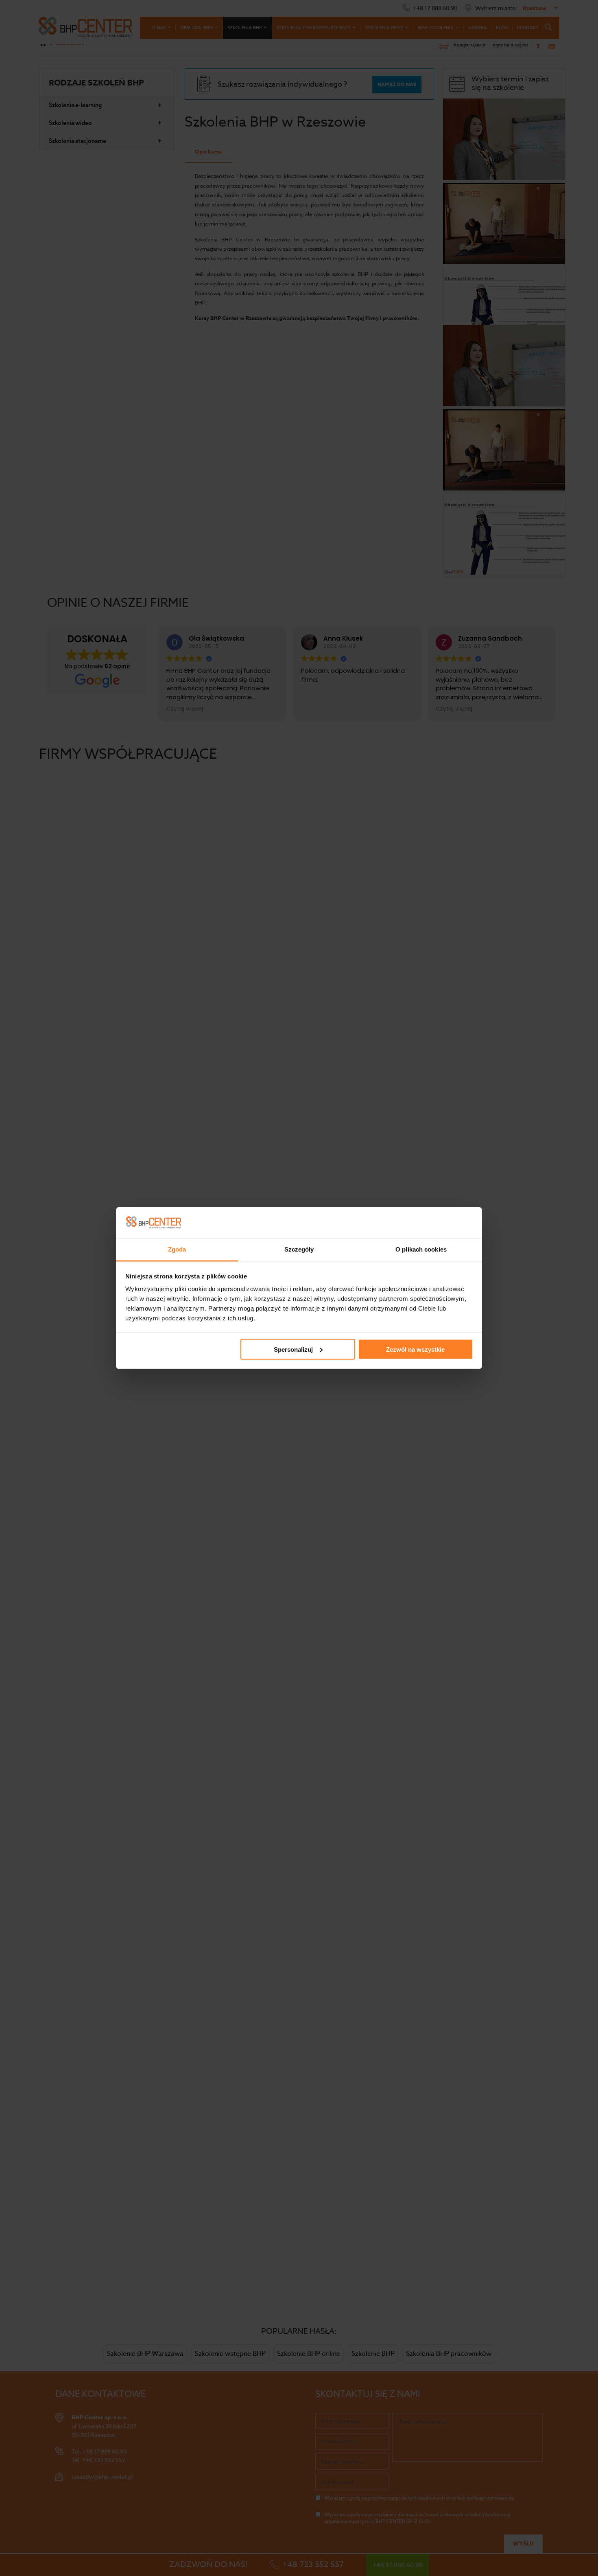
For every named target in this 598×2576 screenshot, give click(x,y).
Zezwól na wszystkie (415, 1349)
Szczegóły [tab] (299, 1249)
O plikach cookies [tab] (421, 1249)
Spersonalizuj (293, 1349)
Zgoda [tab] (177, 1249)
